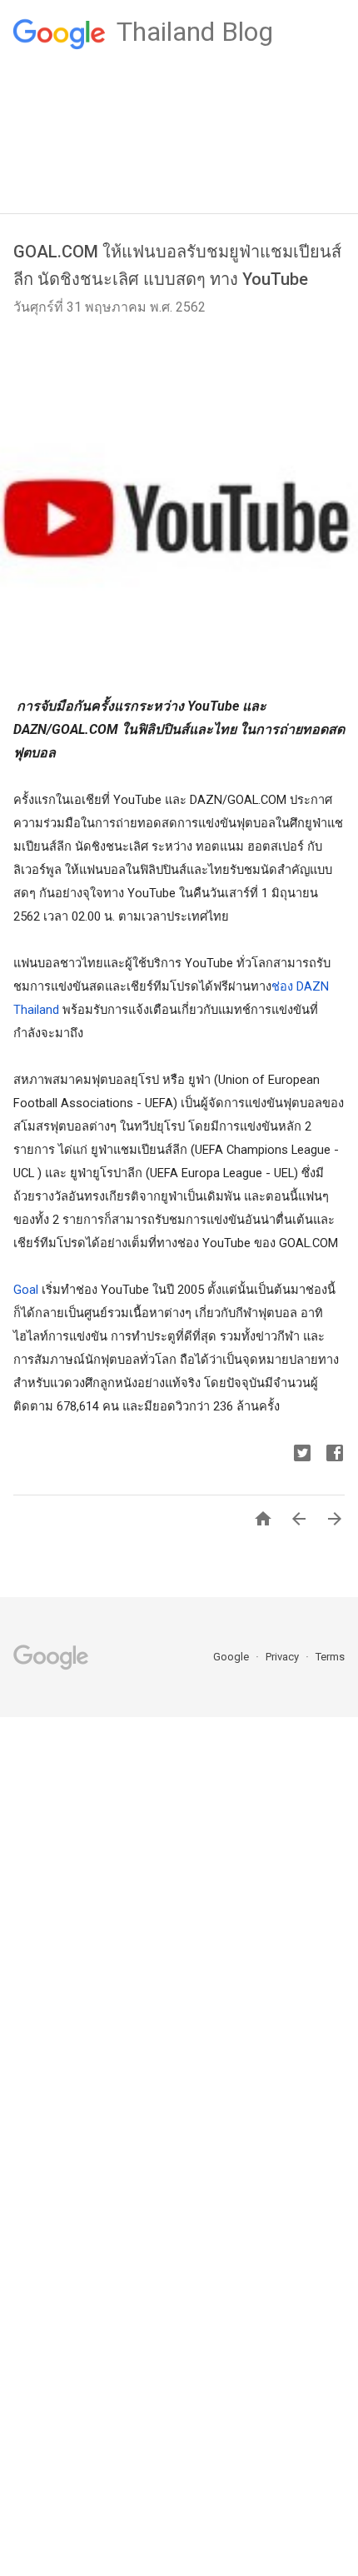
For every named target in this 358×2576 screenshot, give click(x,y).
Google (232, 1657)
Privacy (283, 1657)
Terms (330, 1657)
